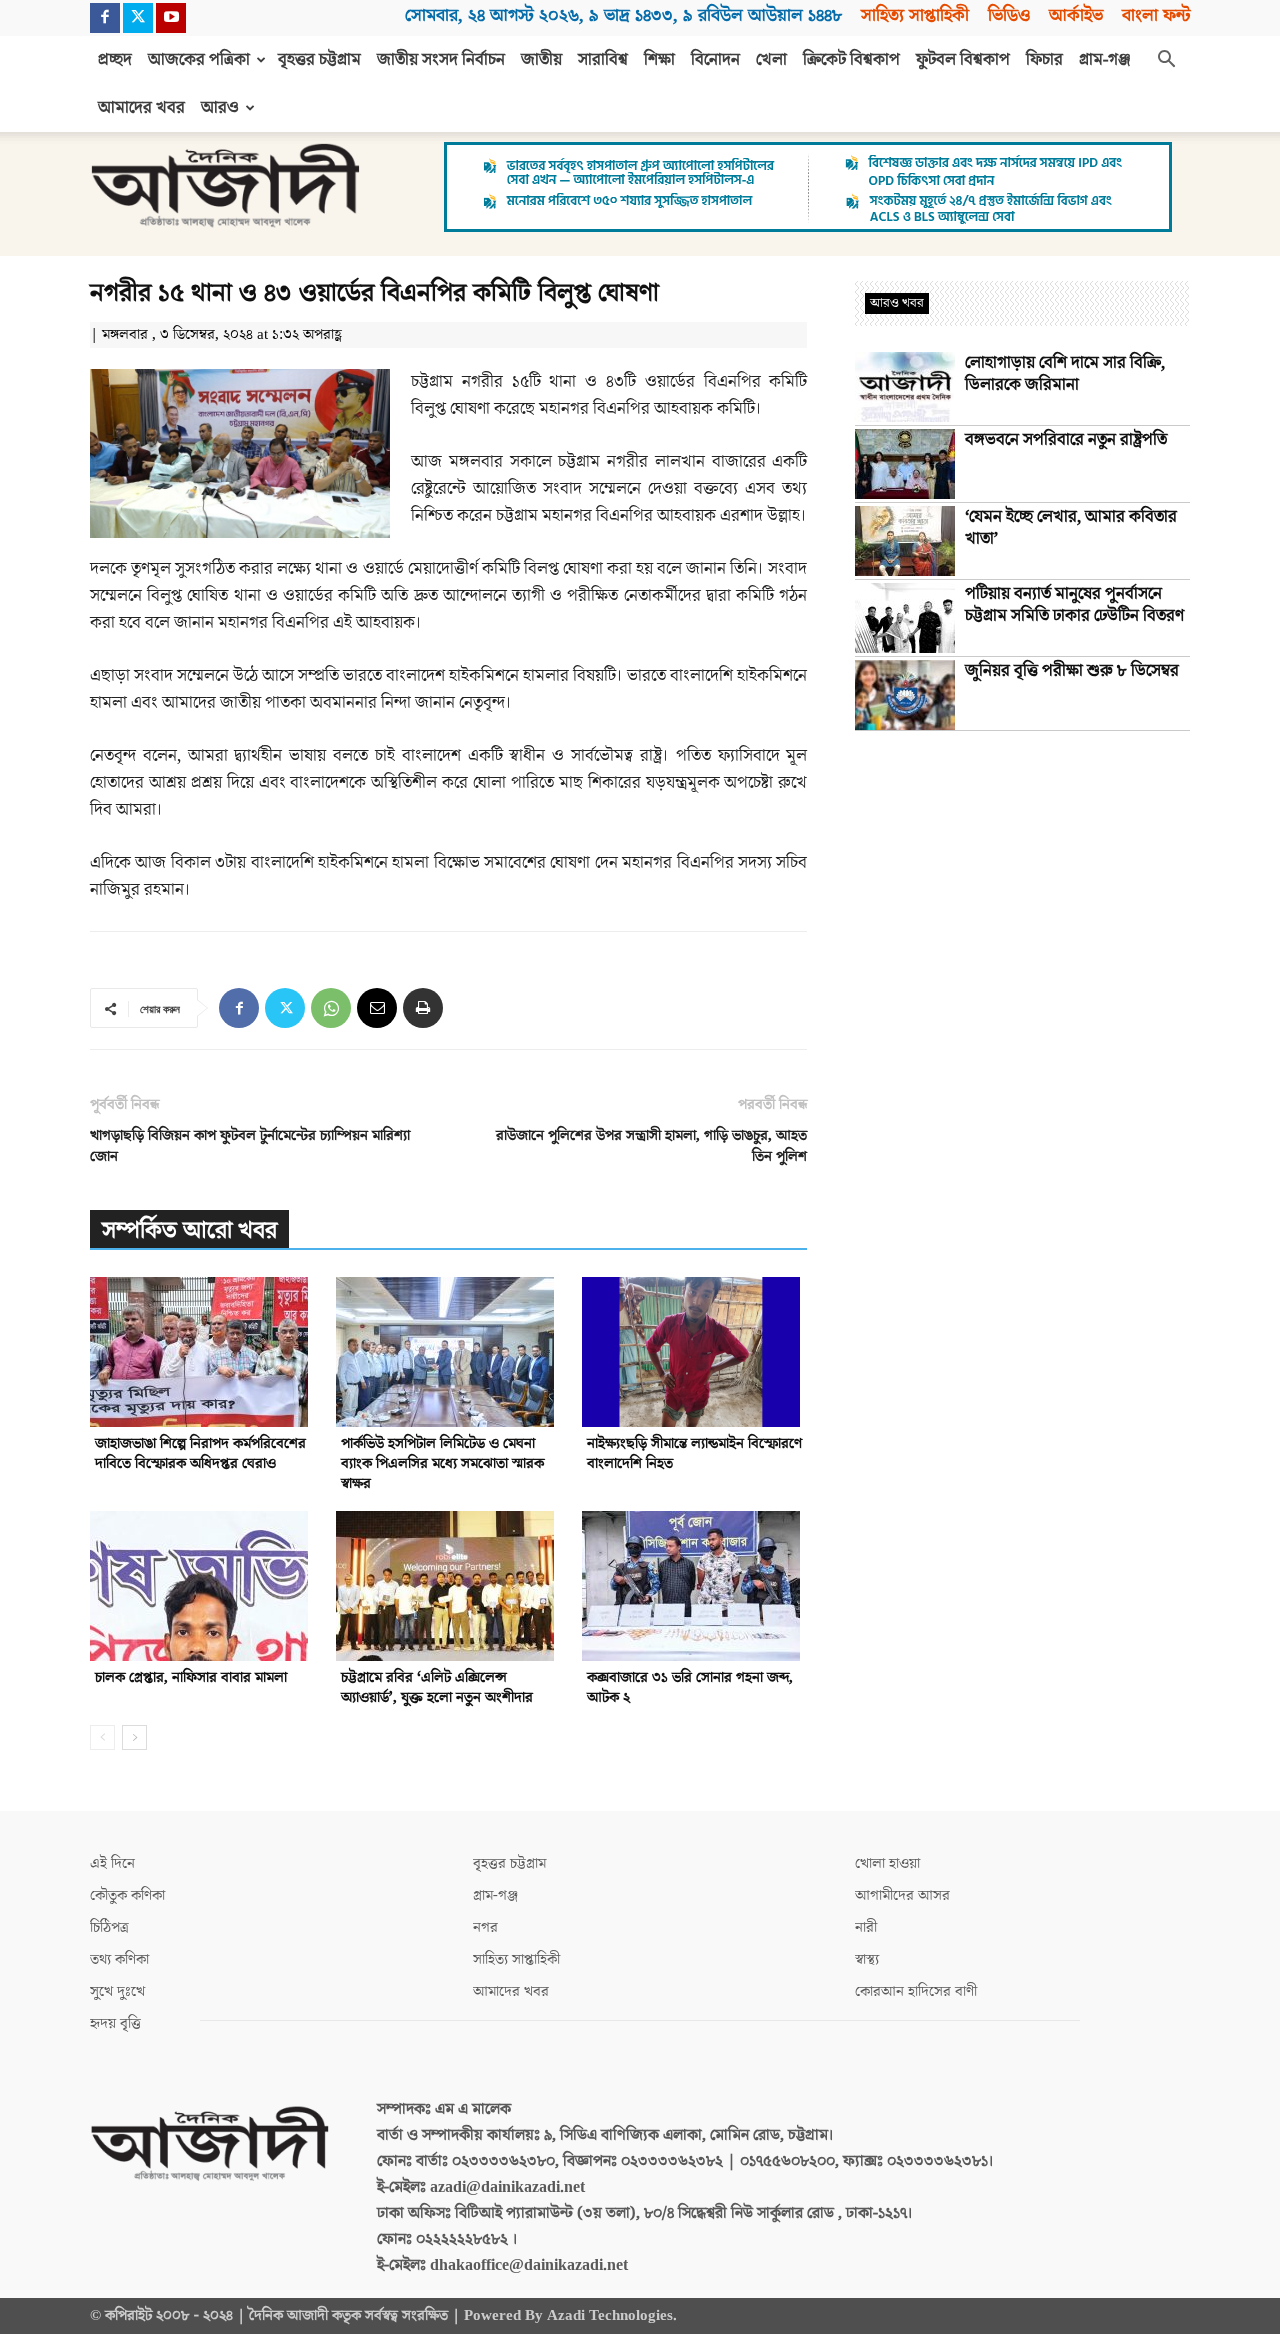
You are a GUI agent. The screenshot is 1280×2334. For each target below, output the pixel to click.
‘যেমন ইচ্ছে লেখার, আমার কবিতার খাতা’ (1071, 528)
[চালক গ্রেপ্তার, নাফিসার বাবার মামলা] (202, 1586)
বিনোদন (715, 60)
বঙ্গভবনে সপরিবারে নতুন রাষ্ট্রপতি (1066, 440)
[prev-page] (102, 1737)
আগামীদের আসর (902, 1895)
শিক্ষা (659, 60)
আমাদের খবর (141, 108)
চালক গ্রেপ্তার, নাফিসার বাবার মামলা (191, 1677)
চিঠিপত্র (109, 1927)
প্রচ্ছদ (115, 60)
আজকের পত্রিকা (199, 60)
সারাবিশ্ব (603, 60)
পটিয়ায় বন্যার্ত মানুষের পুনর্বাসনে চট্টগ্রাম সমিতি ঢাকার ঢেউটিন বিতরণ (1074, 605)
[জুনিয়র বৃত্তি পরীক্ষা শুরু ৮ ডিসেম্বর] (905, 695)
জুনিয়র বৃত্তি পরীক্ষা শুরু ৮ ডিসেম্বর (1072, 671)
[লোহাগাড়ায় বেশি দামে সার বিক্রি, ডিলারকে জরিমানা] (905, 387)
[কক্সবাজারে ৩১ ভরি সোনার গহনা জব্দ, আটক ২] (694, 1586)
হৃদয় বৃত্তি (115, 2023)
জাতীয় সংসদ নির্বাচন (441, 60)
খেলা (771, 60)
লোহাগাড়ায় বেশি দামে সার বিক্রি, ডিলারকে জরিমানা (1065, 374)
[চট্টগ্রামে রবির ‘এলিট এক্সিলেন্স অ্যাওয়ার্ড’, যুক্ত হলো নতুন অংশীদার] (448, 1586)
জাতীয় (541, 60)
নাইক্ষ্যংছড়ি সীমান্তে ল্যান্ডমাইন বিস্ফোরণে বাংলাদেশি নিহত (694, 1453)
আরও (220, 108)
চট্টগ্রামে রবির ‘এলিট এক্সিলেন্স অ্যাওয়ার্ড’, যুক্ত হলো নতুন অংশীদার (437, 1687)
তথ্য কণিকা (119, 1959)
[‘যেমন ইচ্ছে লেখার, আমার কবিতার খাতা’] (905, 541)
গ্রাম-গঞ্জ (1105, 60)
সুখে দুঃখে (117, 1991)
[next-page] (134, 1737)
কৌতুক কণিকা (127, 1895)
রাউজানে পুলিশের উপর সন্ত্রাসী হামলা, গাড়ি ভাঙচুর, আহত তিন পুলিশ (651, 1146)
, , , (623, 15)
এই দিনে (112, 1863)
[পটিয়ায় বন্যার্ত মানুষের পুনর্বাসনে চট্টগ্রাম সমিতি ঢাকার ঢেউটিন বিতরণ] (905, 618)
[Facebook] (105, 18)
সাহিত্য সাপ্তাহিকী (915, 15)
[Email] (377, 1008)
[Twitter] (138, 18)
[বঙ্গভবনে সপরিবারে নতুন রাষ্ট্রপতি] (905, 464)
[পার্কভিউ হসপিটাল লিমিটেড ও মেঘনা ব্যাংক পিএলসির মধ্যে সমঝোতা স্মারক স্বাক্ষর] (448, 1352)
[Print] (423, 1008)
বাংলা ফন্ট (1156, 15)
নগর (485, 1927)
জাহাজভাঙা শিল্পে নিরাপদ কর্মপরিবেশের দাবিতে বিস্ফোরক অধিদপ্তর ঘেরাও (200, 1453)
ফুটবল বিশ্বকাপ (963, 60)
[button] (1166, 61)
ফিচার (1044, 60)
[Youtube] (171, 18)
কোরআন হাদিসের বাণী (916, 1991)
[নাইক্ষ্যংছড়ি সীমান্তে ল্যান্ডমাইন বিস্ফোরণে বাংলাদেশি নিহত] (694, 1352)
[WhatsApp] (331, 1008)
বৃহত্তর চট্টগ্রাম (319, 60)
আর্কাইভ (1076, 15)
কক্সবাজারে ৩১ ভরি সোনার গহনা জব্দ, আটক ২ (690, 1687)
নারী (866, 1927)
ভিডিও (1009, 15)
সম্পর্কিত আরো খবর (189, 1230)
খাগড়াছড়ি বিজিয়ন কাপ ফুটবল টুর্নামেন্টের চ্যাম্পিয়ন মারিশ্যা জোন (250, 1146)
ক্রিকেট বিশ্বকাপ (851, 60)
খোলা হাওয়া (887, 1863)
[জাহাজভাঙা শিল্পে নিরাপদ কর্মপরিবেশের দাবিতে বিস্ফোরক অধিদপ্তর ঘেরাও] (202, 1352)
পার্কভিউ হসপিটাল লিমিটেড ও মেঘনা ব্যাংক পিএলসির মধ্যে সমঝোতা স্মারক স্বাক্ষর (442, 1463)
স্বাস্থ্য (867, 1959)
